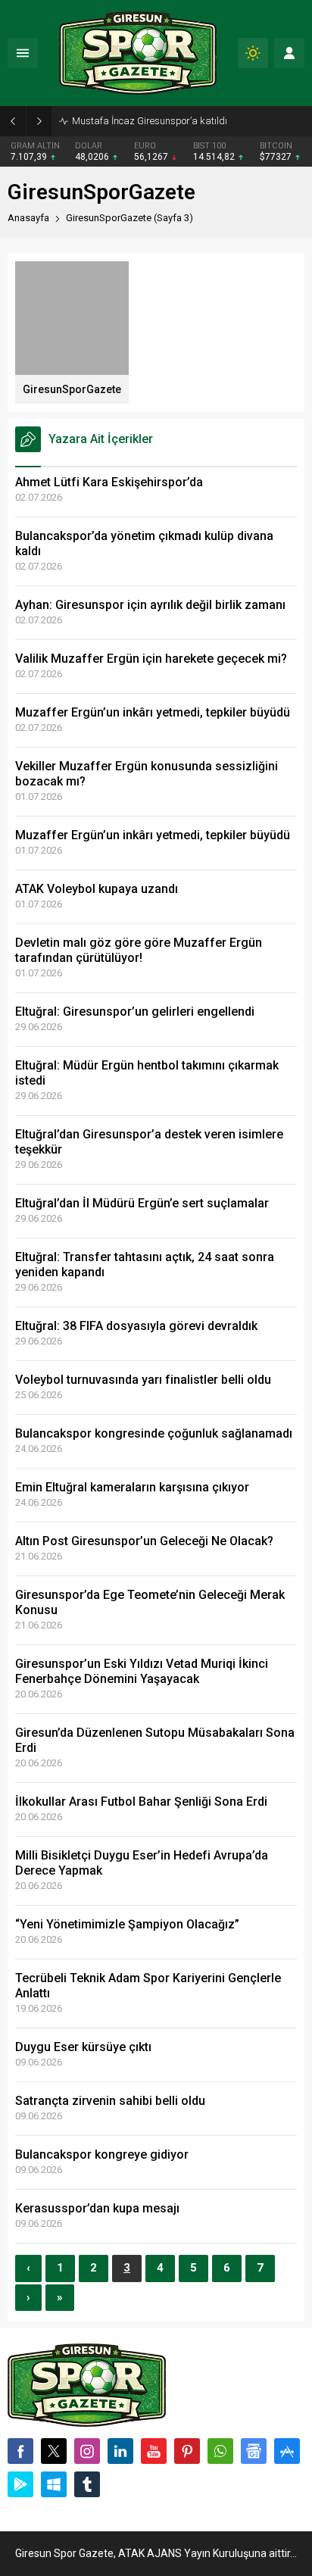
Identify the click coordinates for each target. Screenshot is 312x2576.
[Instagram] (87, 2451)
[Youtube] (154, 2451)
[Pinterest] (187, 2451)
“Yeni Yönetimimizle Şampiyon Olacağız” (127, 1924)
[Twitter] (54, 2451)
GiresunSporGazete (72, 389)
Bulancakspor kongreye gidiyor (102, 2154)
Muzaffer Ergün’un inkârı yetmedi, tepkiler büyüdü (153, 712)
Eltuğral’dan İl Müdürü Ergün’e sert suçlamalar (142, 1203)
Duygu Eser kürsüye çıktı (83, 2047)
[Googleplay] (20, 2484)
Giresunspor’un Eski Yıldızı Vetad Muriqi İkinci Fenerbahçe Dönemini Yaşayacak (142, 1671)
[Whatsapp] (220, 2451)
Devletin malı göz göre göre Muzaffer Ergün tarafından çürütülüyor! (139, 950)
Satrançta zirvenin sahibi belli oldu (110, 2101)
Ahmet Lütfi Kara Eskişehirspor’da (109, 482)
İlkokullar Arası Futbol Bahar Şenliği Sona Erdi (141, 1802)
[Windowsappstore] (54, 2484)
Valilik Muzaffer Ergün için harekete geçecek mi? (151, 659)
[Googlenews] (254, 2451)
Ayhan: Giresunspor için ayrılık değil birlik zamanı (150, 605)
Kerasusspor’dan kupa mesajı (97, 2208)
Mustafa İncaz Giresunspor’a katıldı (150, 121)
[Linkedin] (120, 2451)
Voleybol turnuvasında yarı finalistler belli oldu (143, 1380)
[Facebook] (20, 2451)
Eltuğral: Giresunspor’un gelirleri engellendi (135, 1012)
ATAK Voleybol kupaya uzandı (97, 889)
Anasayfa (28, 218)
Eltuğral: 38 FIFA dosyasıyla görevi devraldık (136, 1326)
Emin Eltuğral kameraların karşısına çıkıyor (132, 1487)
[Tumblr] (87, 2484)
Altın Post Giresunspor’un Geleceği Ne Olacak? (144, 1541)
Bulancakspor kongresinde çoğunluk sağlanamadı (154, 1433)
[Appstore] (287, 2451)
